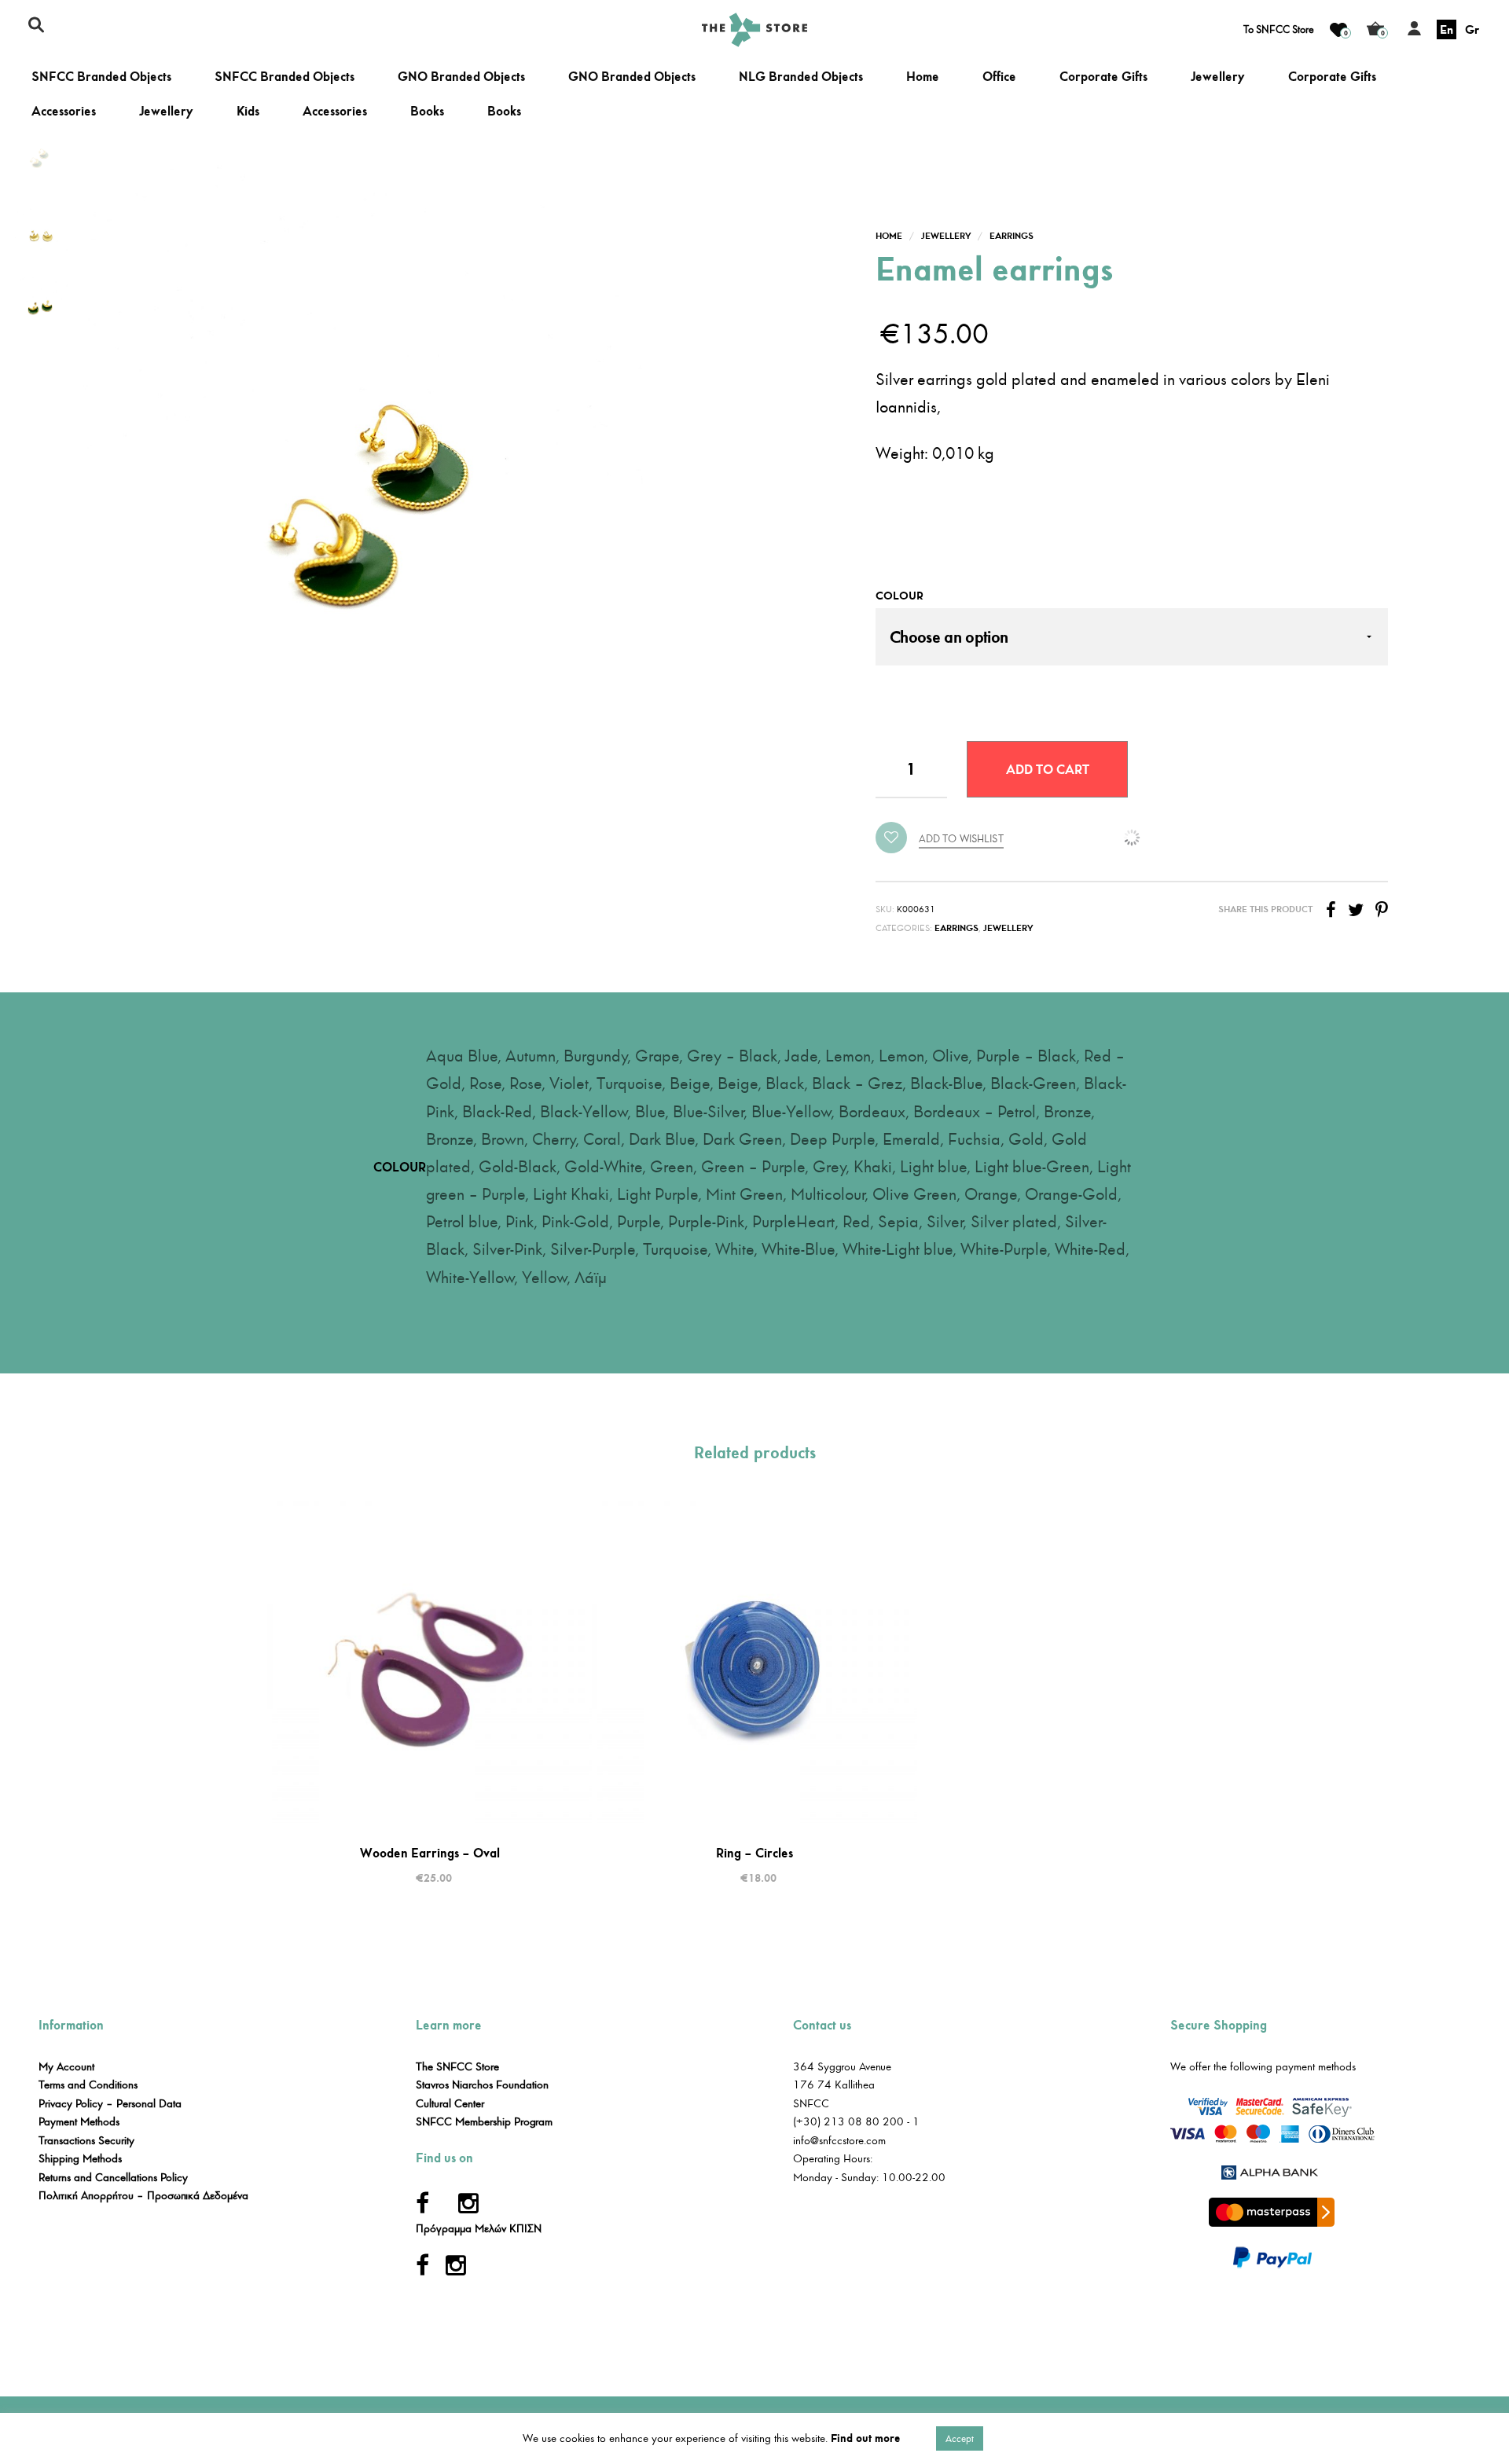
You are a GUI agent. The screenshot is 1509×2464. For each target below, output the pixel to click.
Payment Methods (79, 2122)
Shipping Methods (80, 2159)
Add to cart (1048, 769)
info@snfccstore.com (839, 2141)
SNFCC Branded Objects (101, 77)
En (1447, 29)
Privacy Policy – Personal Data (110, 2104)
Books (427, 111)
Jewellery (1218, 77)
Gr (1472, 29)
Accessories (64, 111)
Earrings (1012, 236)
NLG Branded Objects (801, 77)
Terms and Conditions (88, 2085)
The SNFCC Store (457, 2067)
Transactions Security (86, 2141)
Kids (248, 111)
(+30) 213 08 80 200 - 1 (856, 2122)
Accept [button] (960, 2438)
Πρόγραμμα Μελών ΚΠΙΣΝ (479, 2229)
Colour (900, 596)
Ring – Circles (754, 1853)
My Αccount (66, 2067)
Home (923, 77)
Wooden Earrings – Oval (430, 1853)
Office (999, 77)
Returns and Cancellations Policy (113, 2178)
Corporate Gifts (1103, 77)
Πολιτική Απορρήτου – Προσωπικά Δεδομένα (143, 2196)
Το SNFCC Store (1279, 30)
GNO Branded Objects (461, 77)
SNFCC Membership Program (484, 2122)
